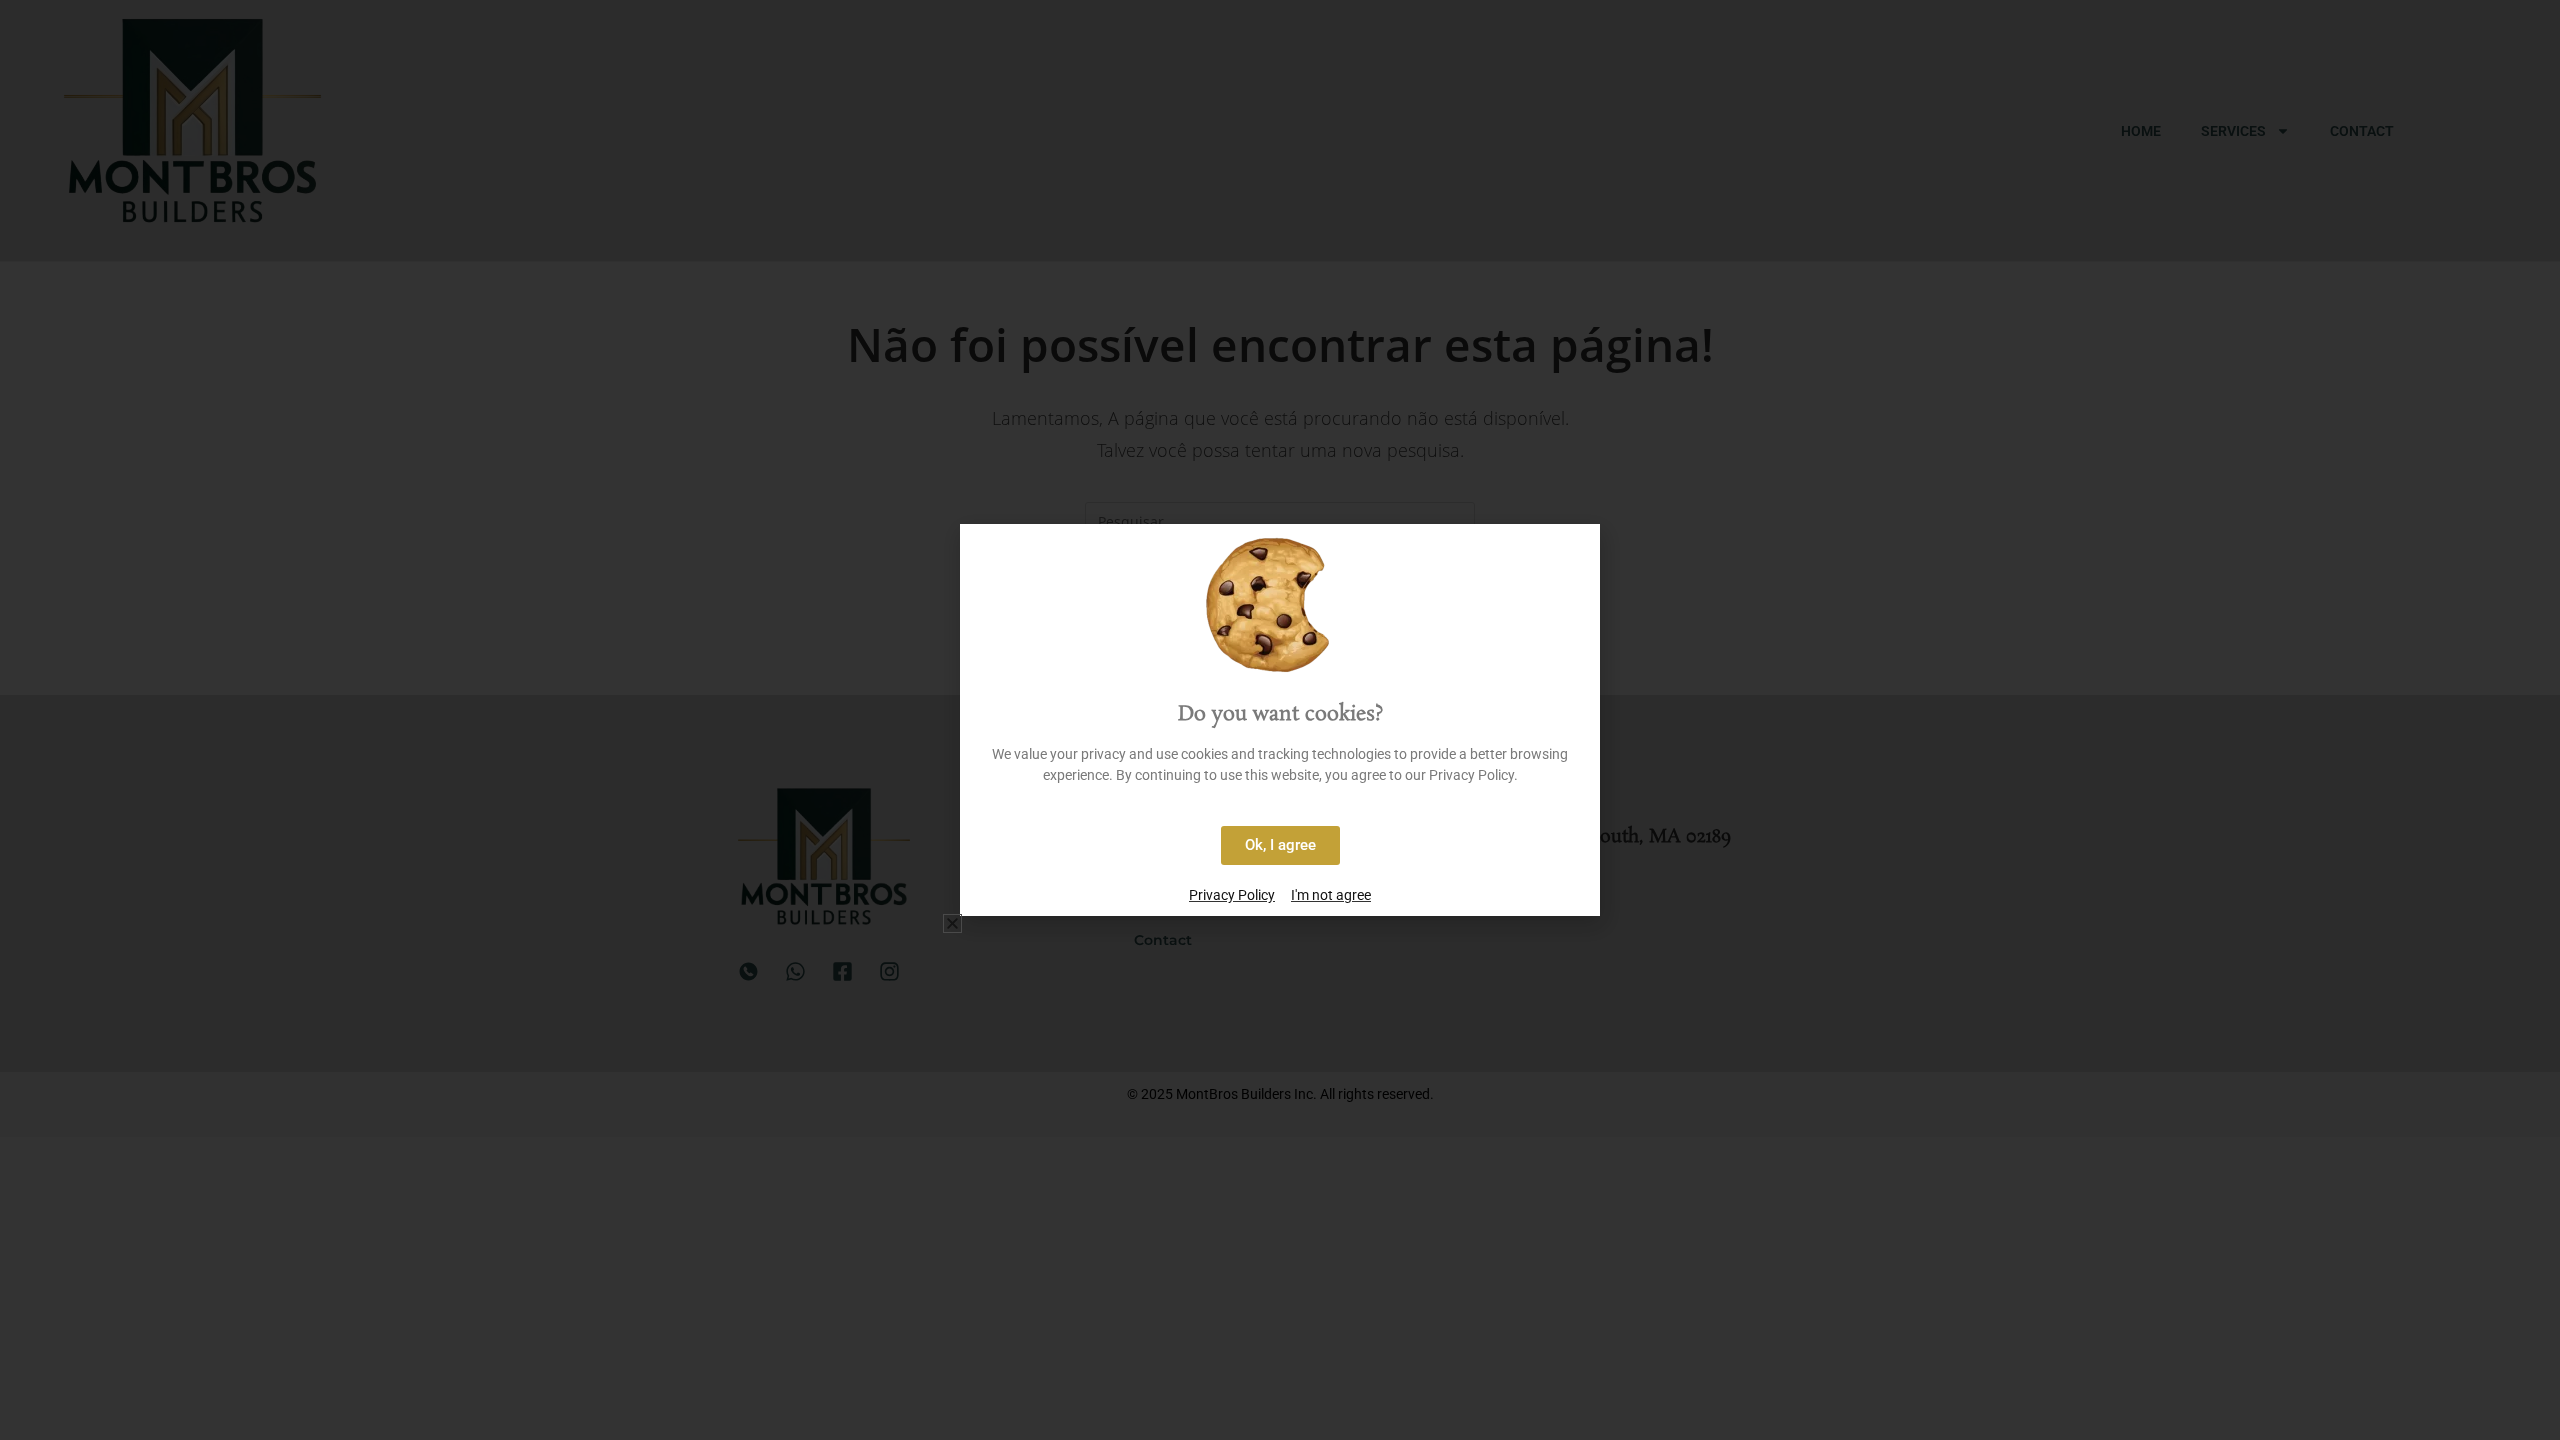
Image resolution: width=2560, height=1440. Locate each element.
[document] (1280, 720)
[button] (952, 923)
